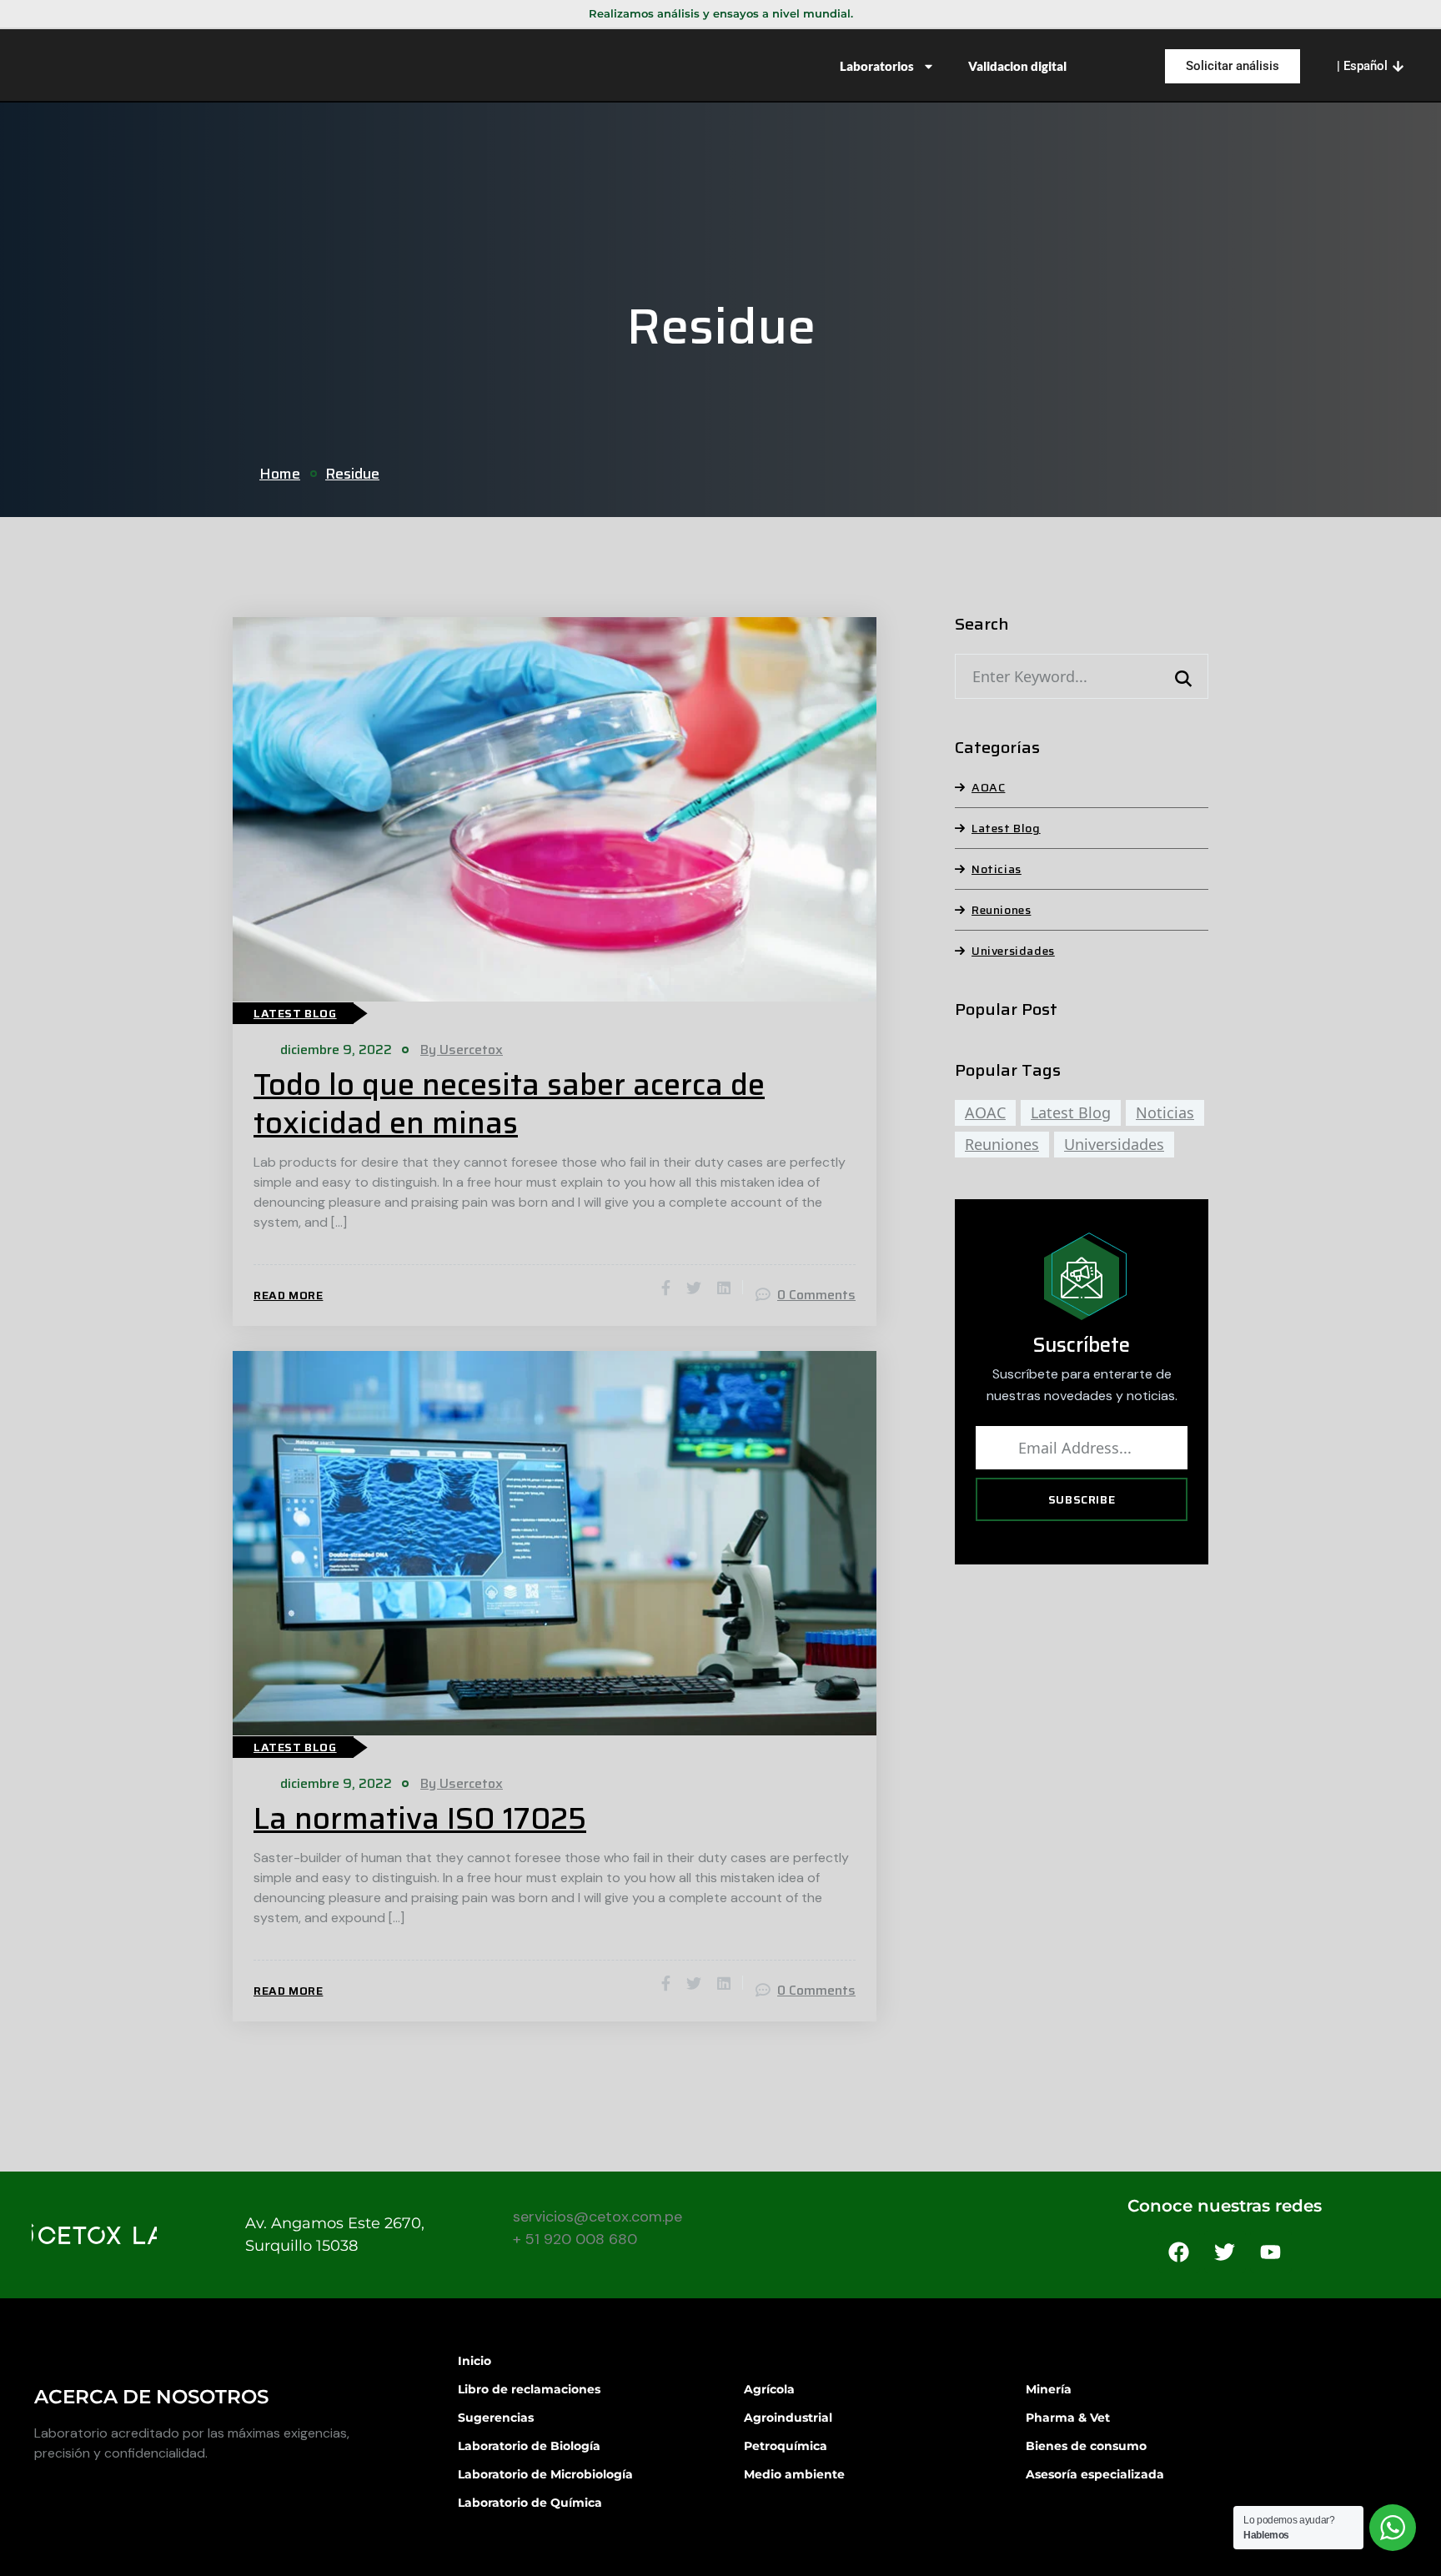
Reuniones (1001, 910)
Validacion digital (1017, 66)
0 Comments (816, 1295)
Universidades (1013, 951)
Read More (288, 1295)
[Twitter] (1225, 2252)
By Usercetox (462, 1049)
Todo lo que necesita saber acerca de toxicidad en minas (509, 1104)
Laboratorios (877, 66)
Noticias (997, 869)
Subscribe (1082, 1499)
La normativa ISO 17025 (420, 1819)
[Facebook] (1179, 2252)
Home (280, 474)
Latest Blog (295, 1013)
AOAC (988, 787)
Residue (352, 474)
